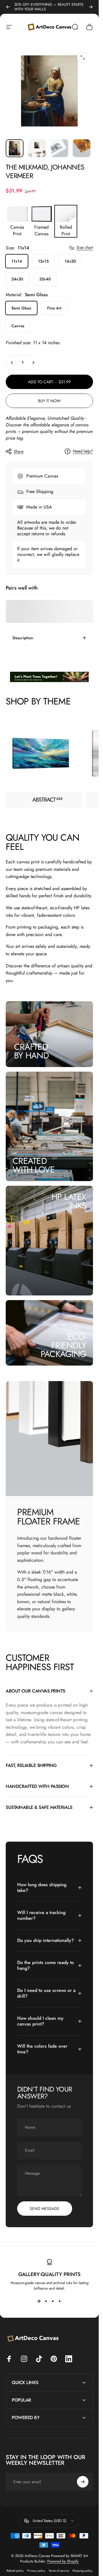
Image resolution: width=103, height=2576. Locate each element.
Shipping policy (82, 2571)
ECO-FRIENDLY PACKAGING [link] (63, 1345)
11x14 (17, 261)
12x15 (43, 261)
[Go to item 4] (82, 148)
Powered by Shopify (63, 2561)
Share (19, 451)
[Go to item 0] (15, 148)
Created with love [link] (34, 1165)
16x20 (70, 261)
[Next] (91, 7)
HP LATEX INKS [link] (69, 1201)
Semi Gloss (21, 308)
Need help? (83, 451)
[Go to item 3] (59, 148)
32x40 (45, 279)
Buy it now (49, 401)
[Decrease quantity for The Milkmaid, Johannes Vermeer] (12, 363)
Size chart (85, 248)
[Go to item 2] (37, 148)
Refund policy (15, 2571)
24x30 (17, 279)
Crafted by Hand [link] (31, 1051)
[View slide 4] (60, 2301)
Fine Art (54, 308)
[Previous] (8, 7)
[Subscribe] (83, 2482)
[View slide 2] (46, 2301)
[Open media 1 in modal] (83, 57)
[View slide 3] (53, 2301)
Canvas (18, 326)
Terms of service (59, 2571)
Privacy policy (36, 2571)
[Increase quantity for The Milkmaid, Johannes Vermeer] (33, 363)
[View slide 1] (39, 2301)
